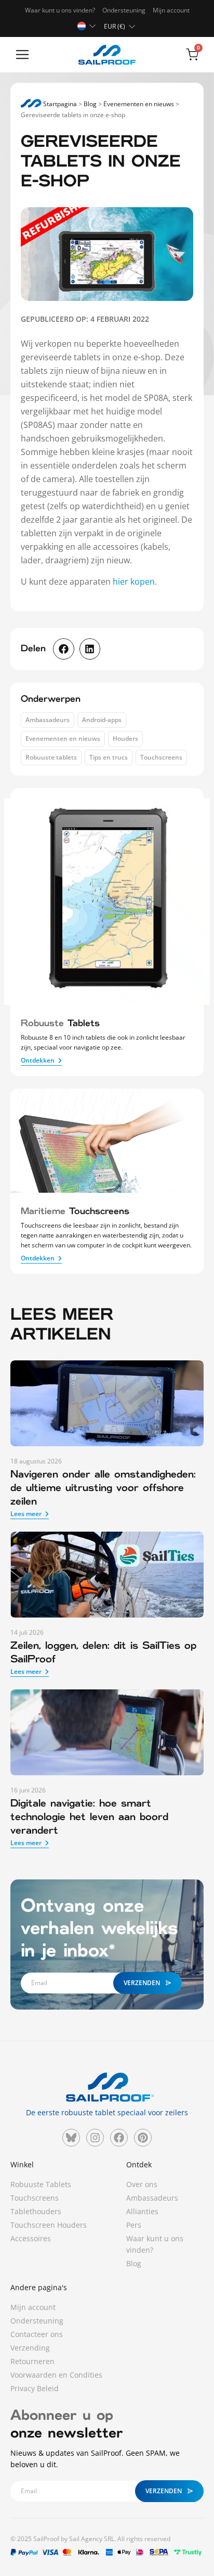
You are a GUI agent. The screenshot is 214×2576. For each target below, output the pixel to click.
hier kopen (133, 582)
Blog (90, 104)
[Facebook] (119, 2138)
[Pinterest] (143, 2138)
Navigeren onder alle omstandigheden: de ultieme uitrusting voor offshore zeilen (103, 1488)
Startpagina (59, 104)
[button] (22, 55)
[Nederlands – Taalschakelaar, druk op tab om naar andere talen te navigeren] (88, 26)
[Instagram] (95, 2138)
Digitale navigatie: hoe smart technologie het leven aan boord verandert (89, 1817)
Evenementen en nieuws (139, 104)
